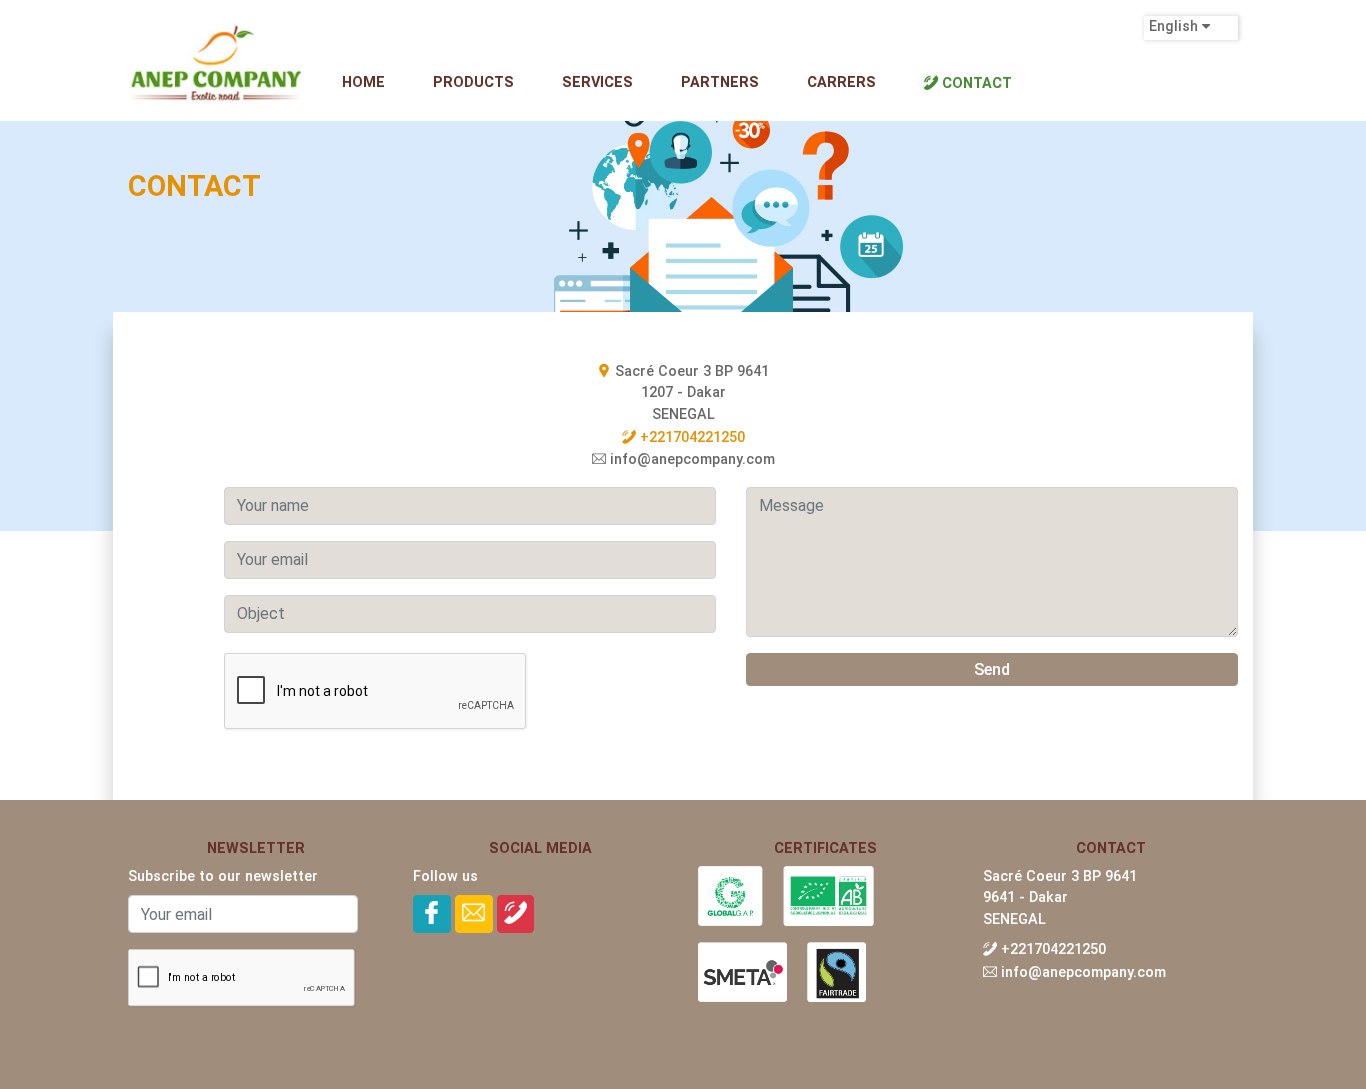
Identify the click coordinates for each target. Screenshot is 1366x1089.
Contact (975, 83)
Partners (720, 82)
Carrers (841, 82)
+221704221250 (690, 437)
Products (473, 82)
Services (597, 82)
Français (1201, 56)
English (1197, 86)
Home (363, 82)
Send (992, 669)
